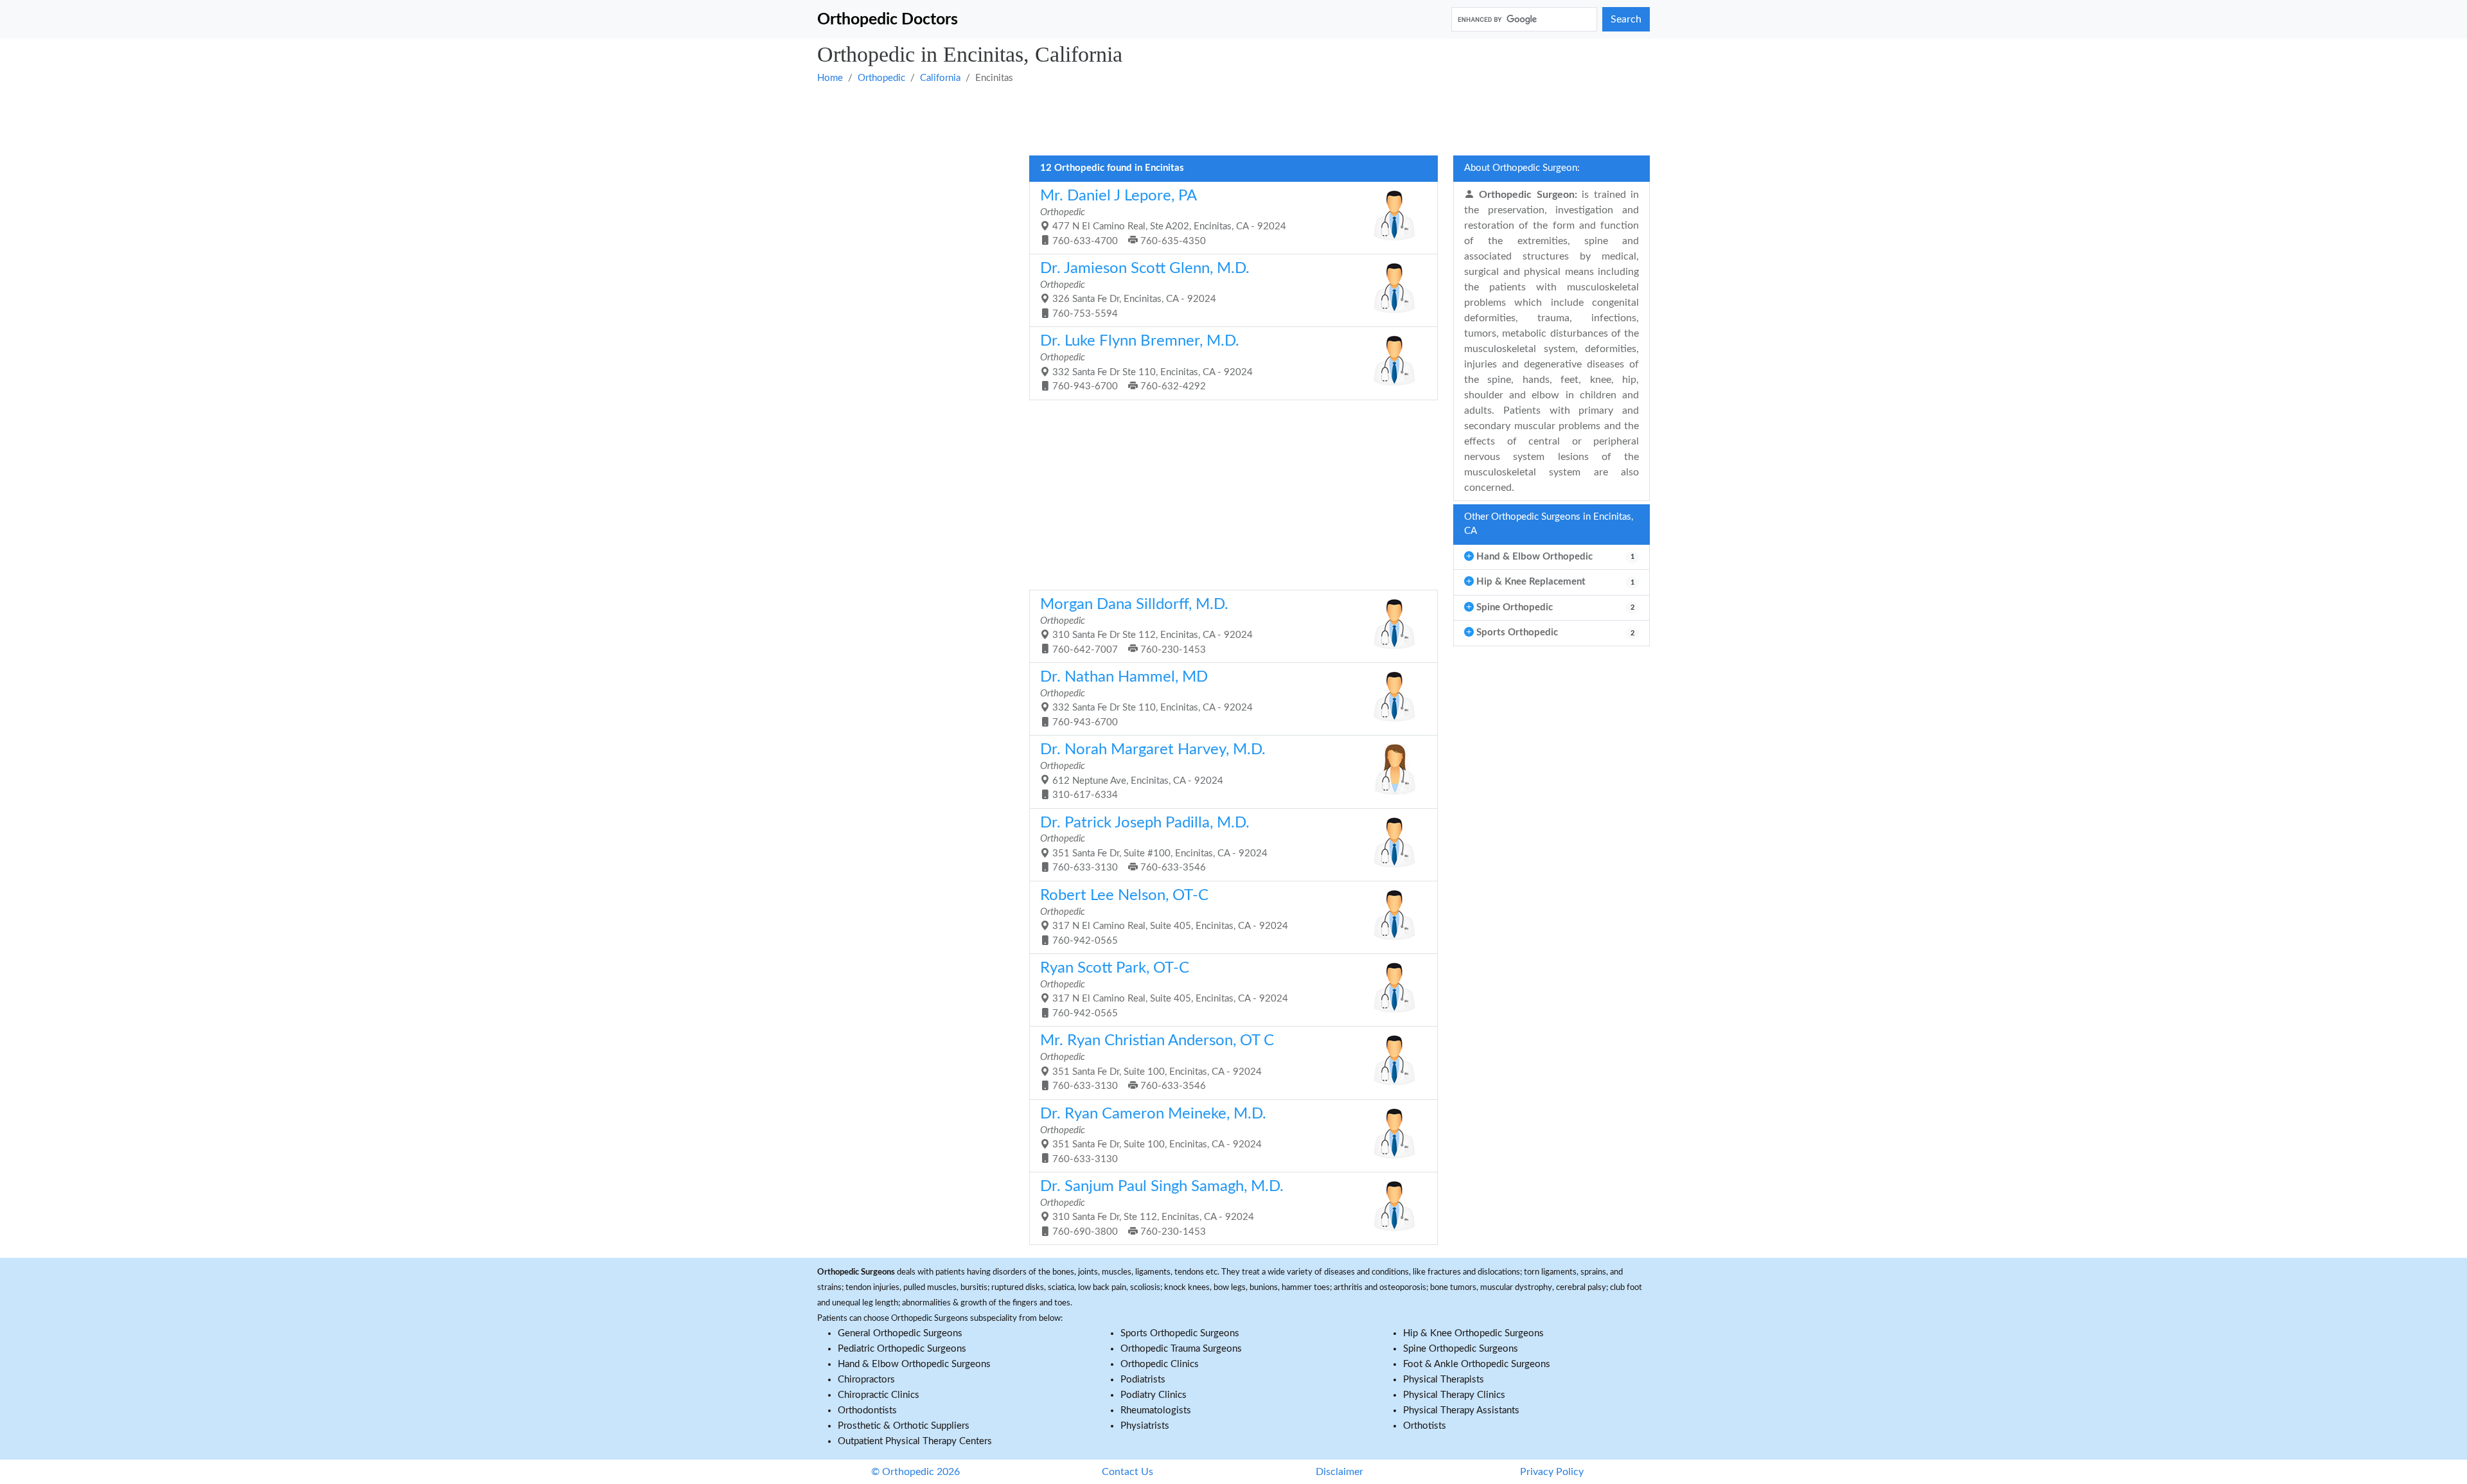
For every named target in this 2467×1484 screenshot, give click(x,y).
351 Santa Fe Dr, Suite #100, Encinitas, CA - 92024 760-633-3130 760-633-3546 (1154, 844)
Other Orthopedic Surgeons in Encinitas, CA (1549, 524)
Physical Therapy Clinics (1454, 1395)
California (940, 78)
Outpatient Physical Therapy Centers (915, 1441)
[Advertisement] (1203, 119)
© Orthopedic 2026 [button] (915, 1472)
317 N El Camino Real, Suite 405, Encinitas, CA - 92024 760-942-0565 (1164, 917)
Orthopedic (881, 78)
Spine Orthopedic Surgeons (1461, 1349)
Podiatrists (1143, 1380)
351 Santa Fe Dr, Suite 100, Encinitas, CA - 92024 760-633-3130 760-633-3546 (1157, 1062)
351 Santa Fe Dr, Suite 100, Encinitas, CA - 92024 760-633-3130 (1153, 1135)
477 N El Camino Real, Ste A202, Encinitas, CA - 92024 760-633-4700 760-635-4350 (1163, 217)
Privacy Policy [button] (1552, 1472)
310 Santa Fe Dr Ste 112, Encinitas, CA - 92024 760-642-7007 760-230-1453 (1146, 626)
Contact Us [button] (1127, 1472)
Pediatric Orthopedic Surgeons (902, 1349)
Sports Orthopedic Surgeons (1180, 1333)
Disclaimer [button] (1340, 1472)
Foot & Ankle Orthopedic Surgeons (1477, 1364)
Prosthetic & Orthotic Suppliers (904, 1426)
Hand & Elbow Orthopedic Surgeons (914, 1364)
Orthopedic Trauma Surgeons (1181, 1349)
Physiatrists (1145, 1426)
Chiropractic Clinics (879, 1395)
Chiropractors (866, 1380)
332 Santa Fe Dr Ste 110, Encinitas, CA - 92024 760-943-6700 (1146, 698)
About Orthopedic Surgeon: (1522, 168)
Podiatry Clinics (1154, 1395)
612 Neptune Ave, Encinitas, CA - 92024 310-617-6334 (1153, 771)
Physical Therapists (1444, 1380)
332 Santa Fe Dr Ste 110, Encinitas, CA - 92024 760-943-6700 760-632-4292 (1146, 362)
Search (1626, 19)
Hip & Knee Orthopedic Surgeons (1473, 1333)
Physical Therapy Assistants (1461, 1410)
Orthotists (1425, 1426)
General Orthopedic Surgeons (900, 1333)
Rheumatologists (1156, 1410)
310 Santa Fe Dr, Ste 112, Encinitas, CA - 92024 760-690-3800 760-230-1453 (1162, 1208)
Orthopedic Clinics (1160, 1364)
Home (830, 78)
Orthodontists (867, 1410)
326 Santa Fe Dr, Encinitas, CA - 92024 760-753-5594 (1145, 290)
